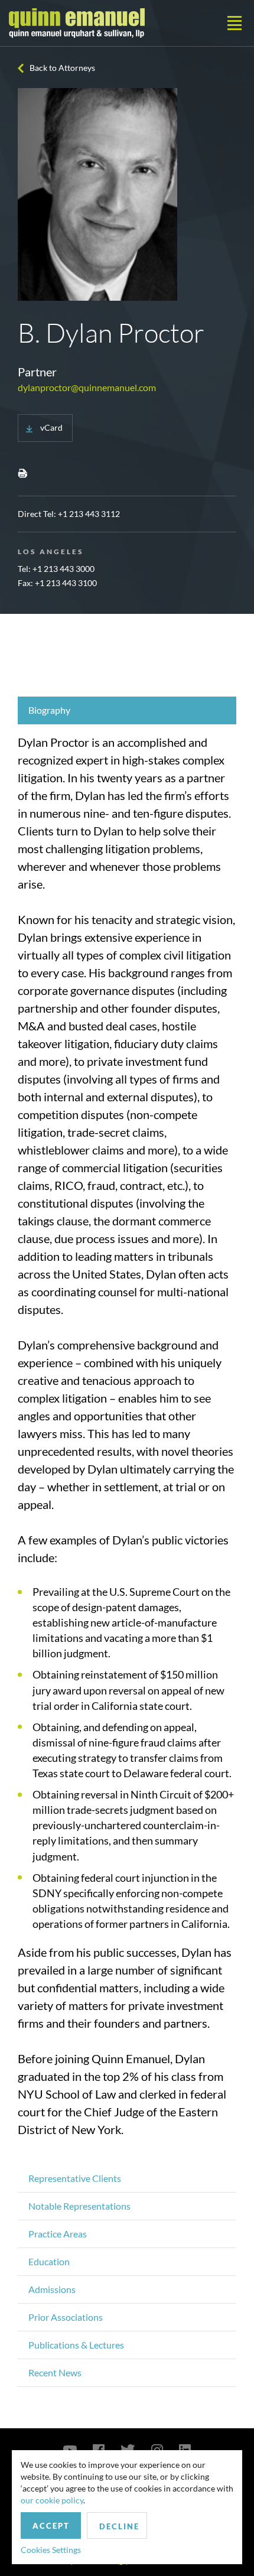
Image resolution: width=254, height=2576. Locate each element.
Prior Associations (66, 2317)
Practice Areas (58, 2234)
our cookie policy (52, 2500)
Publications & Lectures (76, 2345)
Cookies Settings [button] (51, 2550)
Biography (49, 710)
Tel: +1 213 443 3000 (56, 569)
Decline (119, 2526)
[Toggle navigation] (235, 23)
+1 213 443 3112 (89, 514)
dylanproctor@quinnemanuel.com (87, 387)
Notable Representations (79, 2206)
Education (49, 2261)
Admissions (52, 2289)
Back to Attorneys (62, 68)
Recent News (55, 2372)
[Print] (22, 473)
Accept (51, 2526)
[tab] (127, 710)
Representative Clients (75, 2178)
